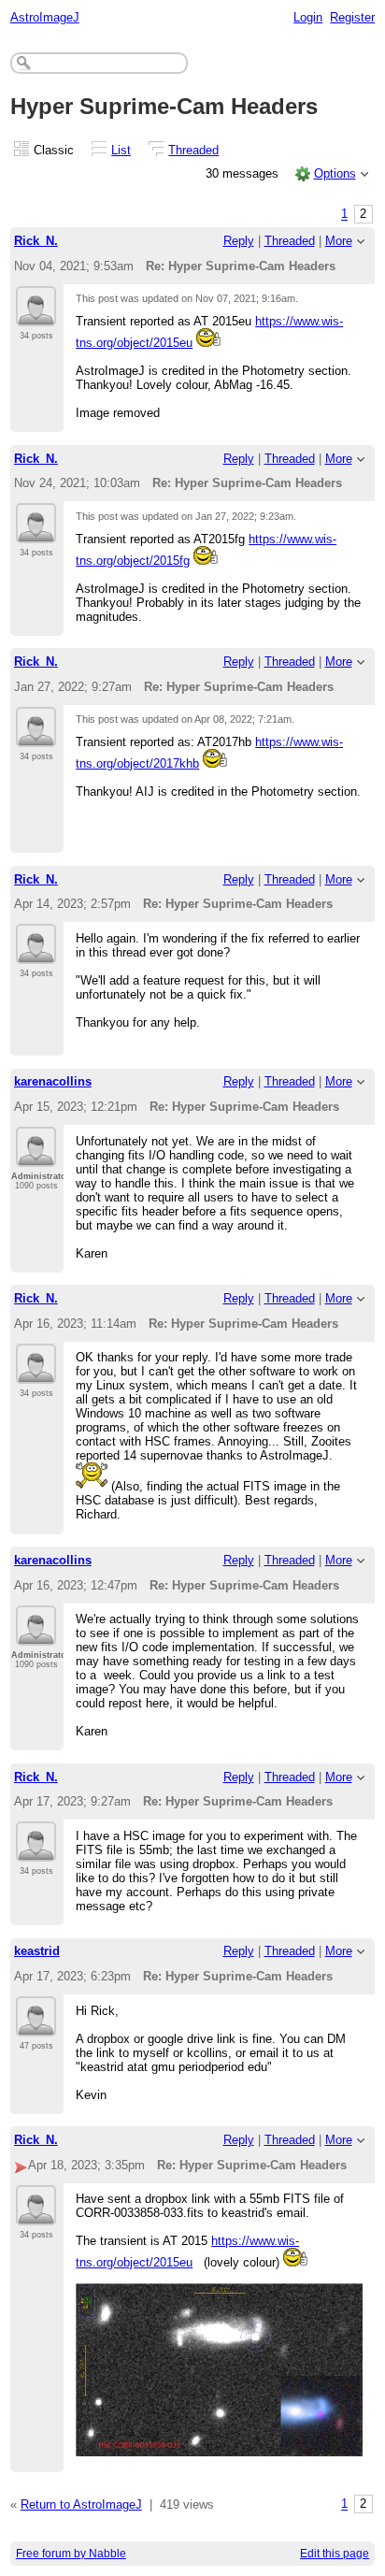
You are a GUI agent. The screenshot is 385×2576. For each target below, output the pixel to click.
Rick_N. (36, 241)
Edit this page (335, 2554)
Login (308, 17)
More (339, 241)
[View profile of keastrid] (36, 2025)
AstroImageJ (45, 17)
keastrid (37, 1951)
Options (335, 173)
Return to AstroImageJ (81, 2504)
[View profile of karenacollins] (36, 1156)
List (121, 150)
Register (352, 17)
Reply (239, 241)
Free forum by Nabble (71, 2554)
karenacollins (53, 1081)
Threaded (193, 150)
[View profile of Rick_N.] (36, 315)
